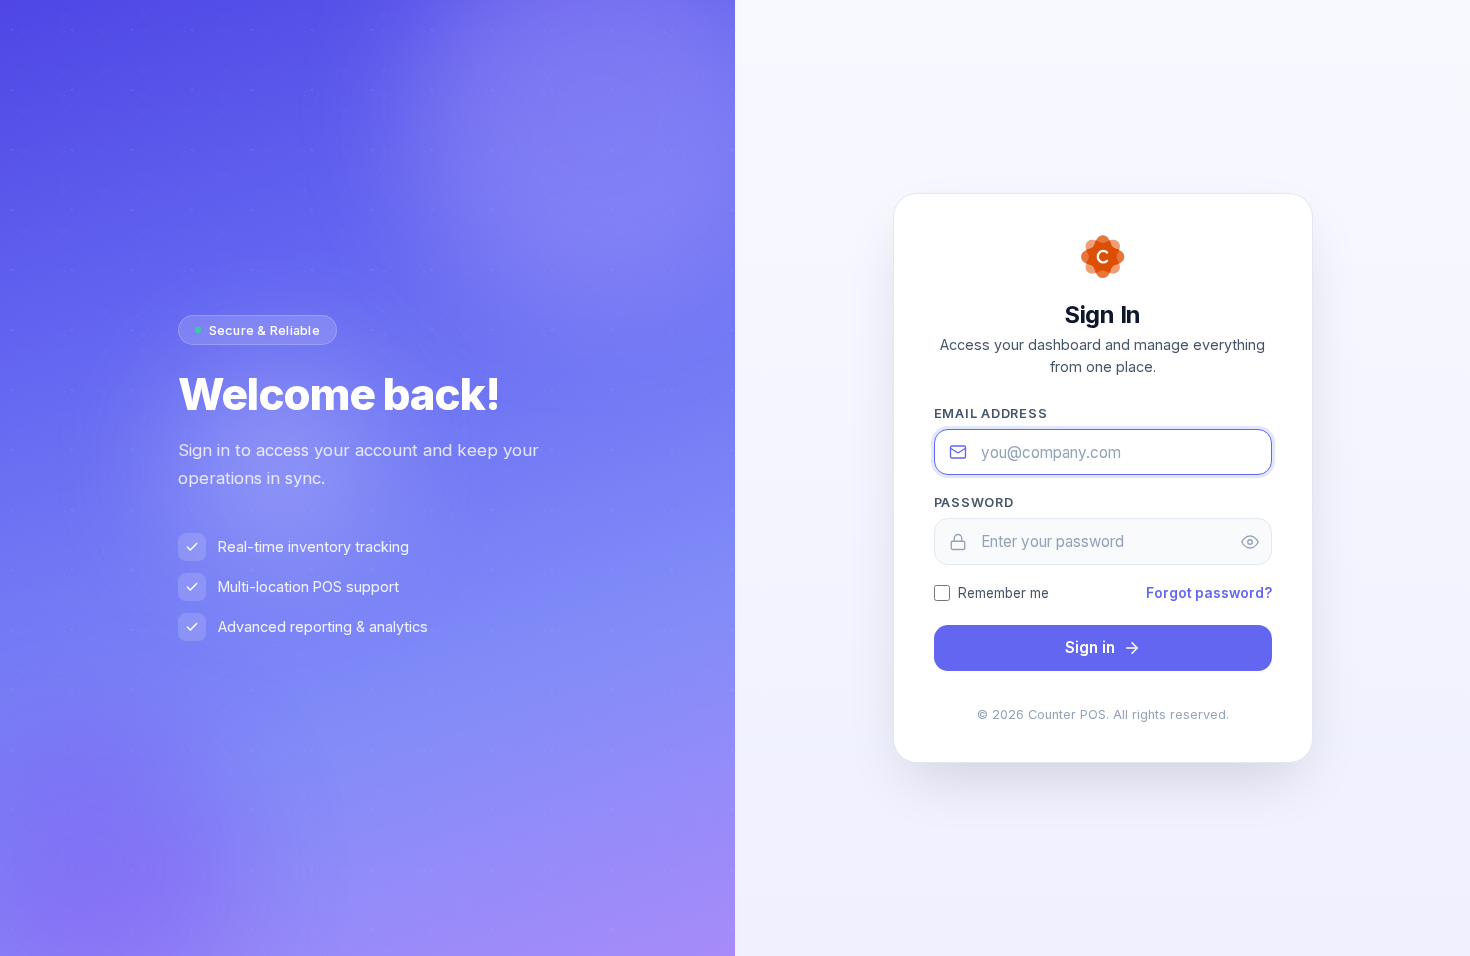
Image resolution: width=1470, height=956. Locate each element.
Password (974, 502)
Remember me (1003, 593)
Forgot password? (1209, 593)
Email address (991, 413)
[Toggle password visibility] (1250, 542)
